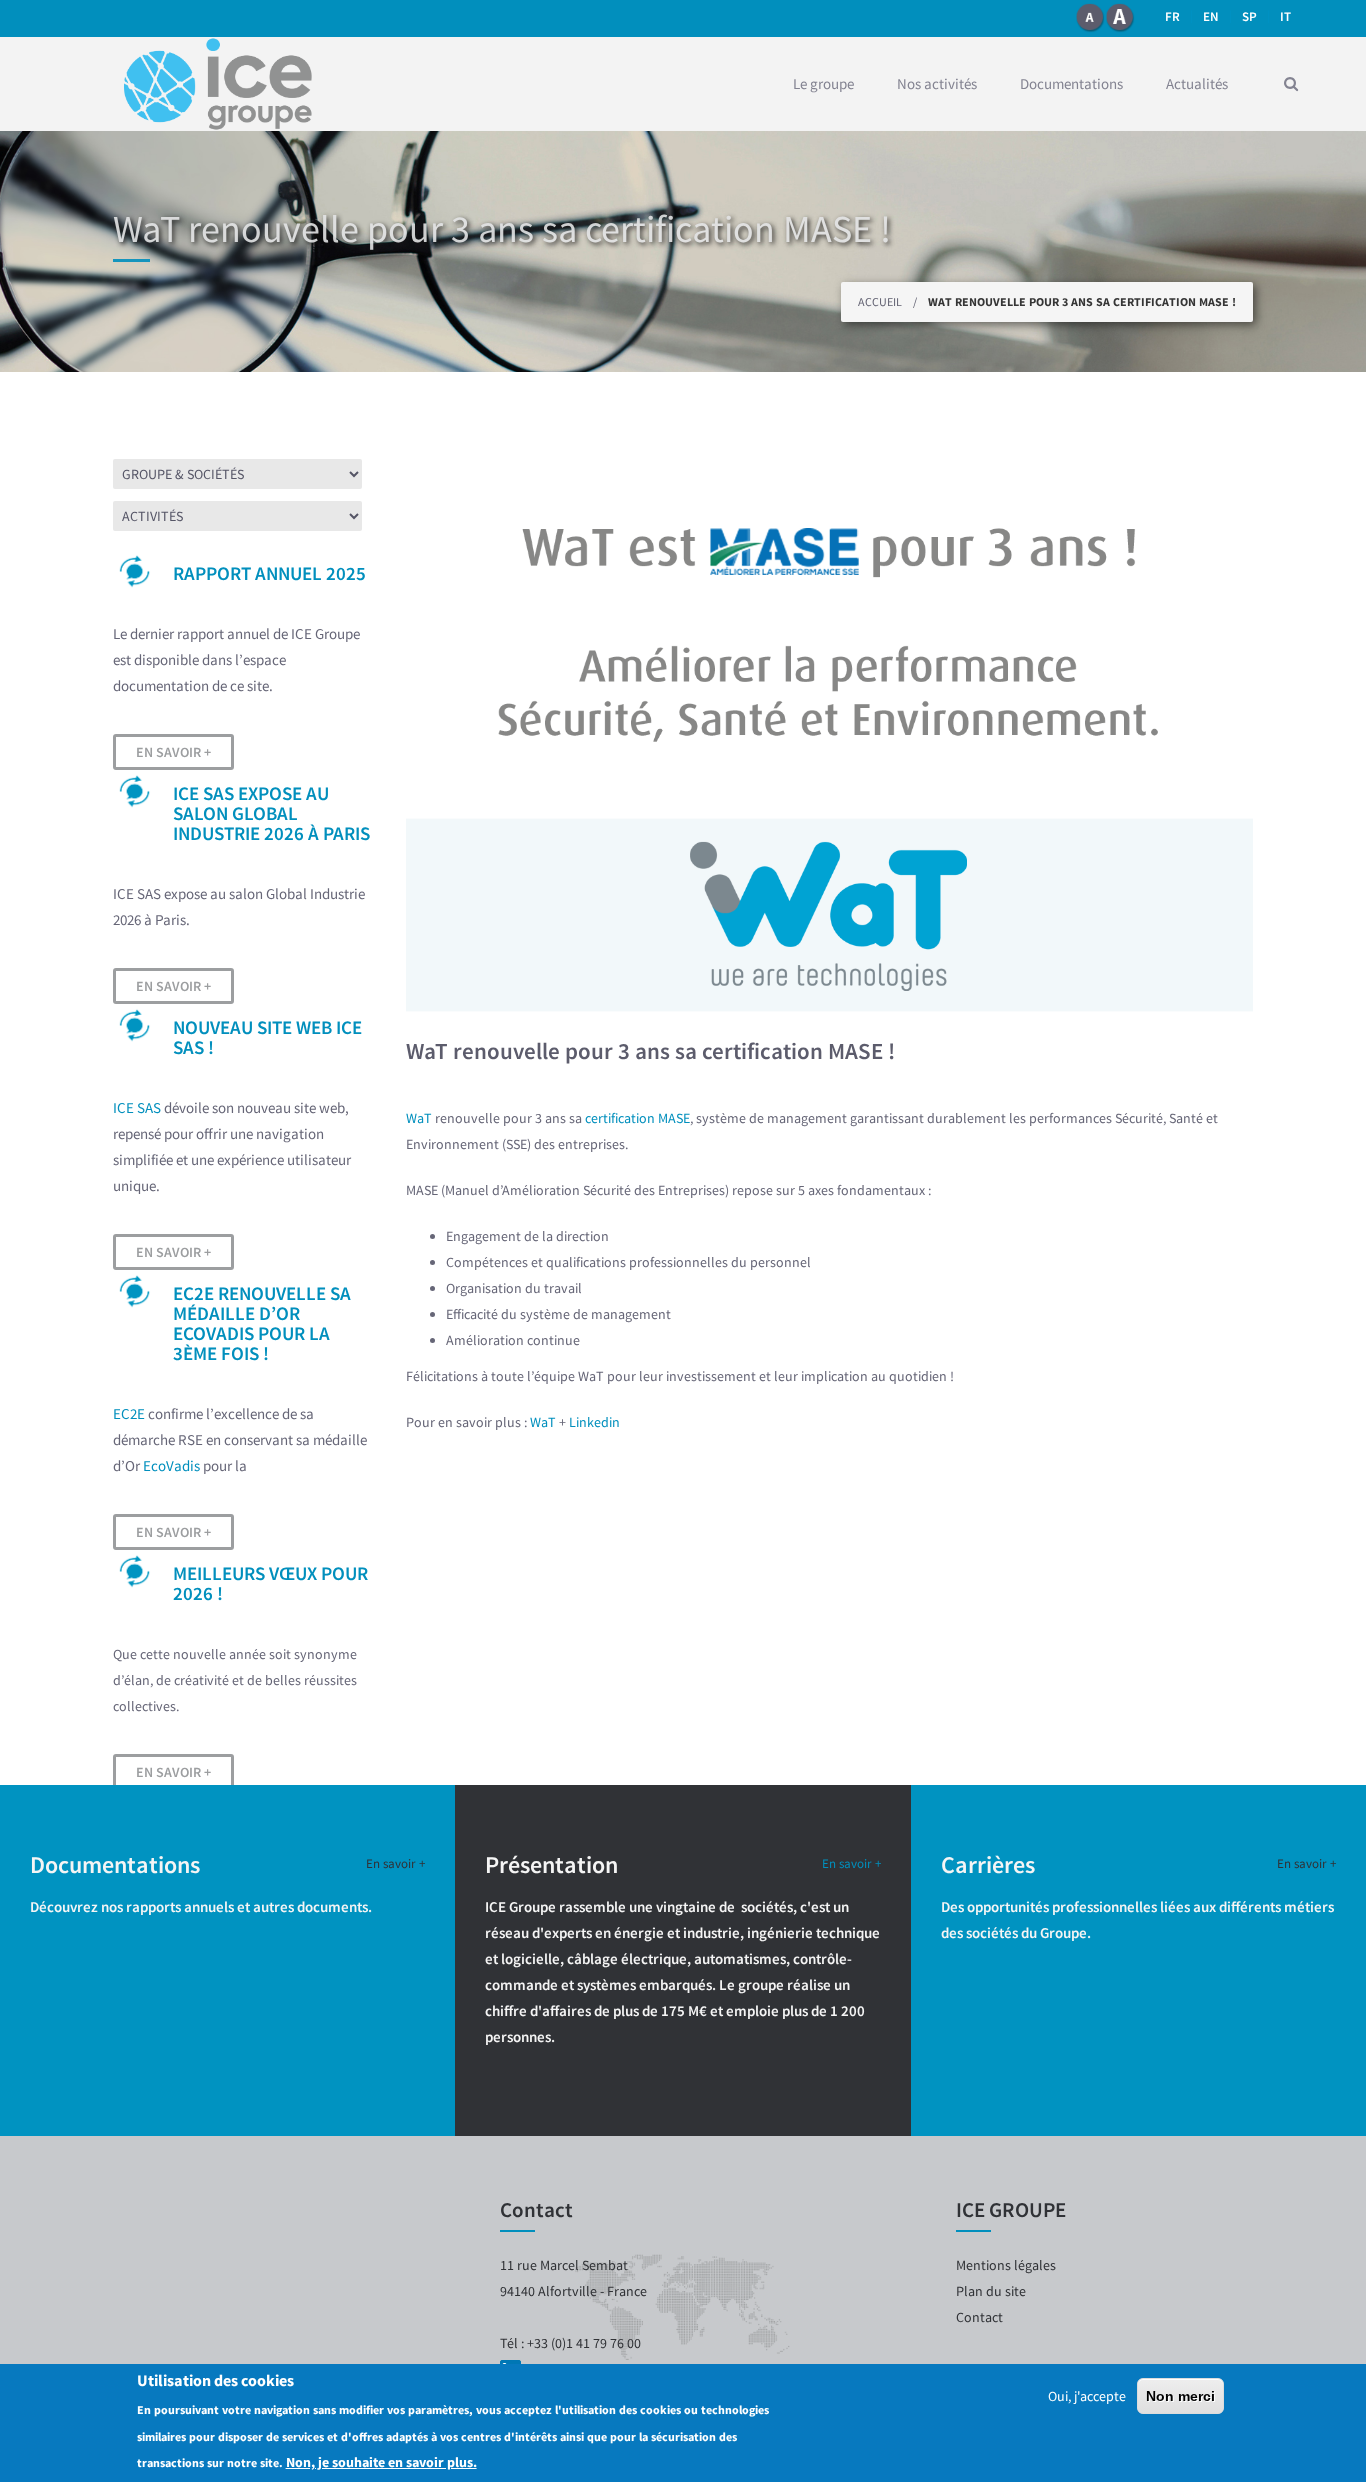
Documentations (1071, 83)
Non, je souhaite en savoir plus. (381, 2461)
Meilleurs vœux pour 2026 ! (270, 1583)
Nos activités (937, 83)
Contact (979, 2317)
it (1285, 16)
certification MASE (637, 1118)
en (1211, 16)
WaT (419, 1118)
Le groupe (823, 83)
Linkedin (594, 1422)
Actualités (1197, 83)
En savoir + (173, 752)
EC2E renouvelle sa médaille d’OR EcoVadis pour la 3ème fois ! (262, 1323)
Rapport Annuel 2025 (269, 573)
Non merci (1180, 2396)
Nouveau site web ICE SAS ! (267, 1037)
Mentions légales (1006, 2265)
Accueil (880, 301)
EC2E (129, 1413)
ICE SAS (137, 1107)
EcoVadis (171, 1465)
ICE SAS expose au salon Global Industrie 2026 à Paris (271, 813)
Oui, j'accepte (1087, 2396)
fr (1172, 16)
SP (1249, 16)
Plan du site (991, 2291)
